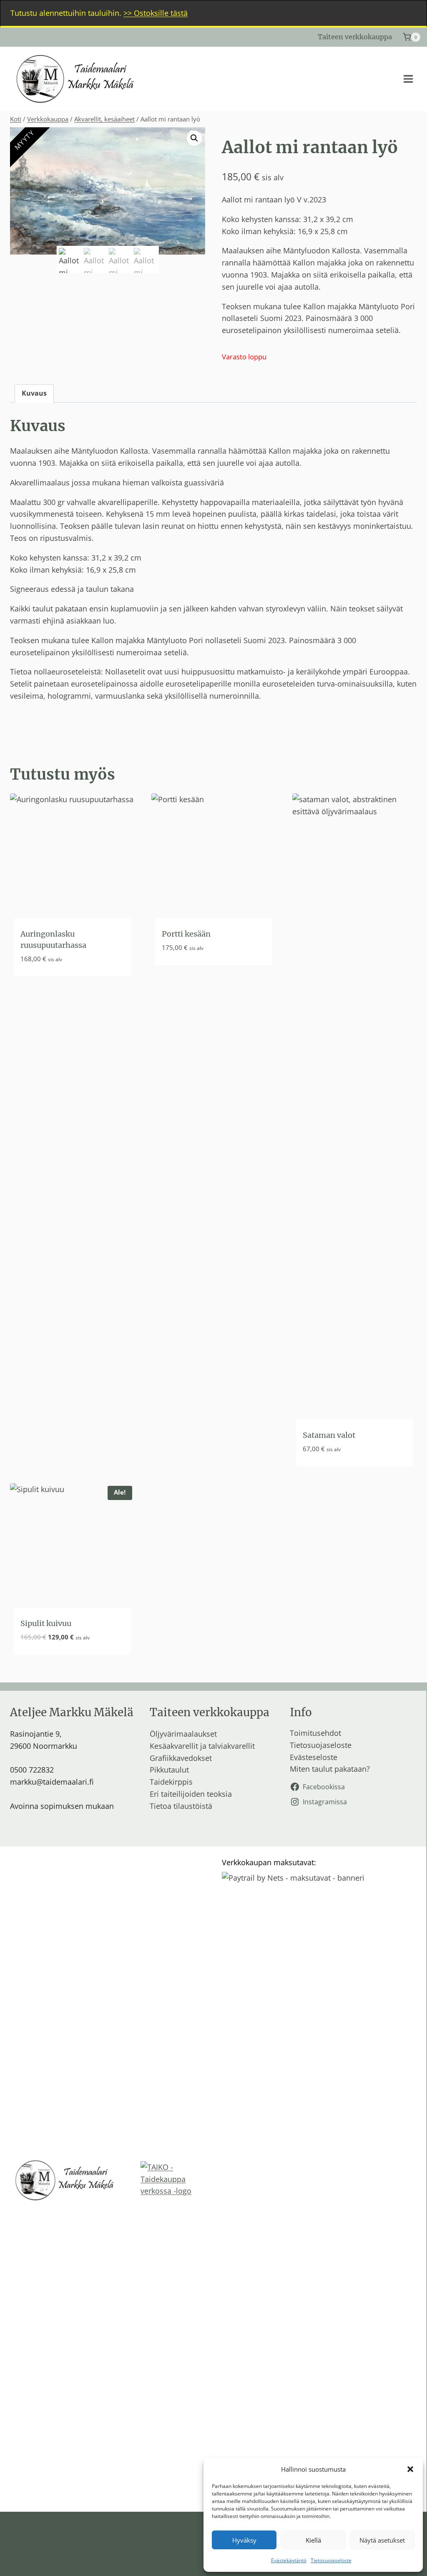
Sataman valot (329, 1435)
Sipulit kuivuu (46, 1623)
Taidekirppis (171, 1782)
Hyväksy (244, 2540)
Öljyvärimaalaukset (183, 1734)
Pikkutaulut (169, 1770)
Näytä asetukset (382, 2540)
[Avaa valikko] (408, 79)
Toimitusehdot (315, 1733)
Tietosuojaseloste (331, 2560)
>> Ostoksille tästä (156, 13)
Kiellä (313, 2540)
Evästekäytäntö (289, 2560)
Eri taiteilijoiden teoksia (191, 1794)
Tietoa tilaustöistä (181, 1806)
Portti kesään (186, 934)
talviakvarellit (232, 1746)
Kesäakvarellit (174, 1746)
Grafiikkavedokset (181, 1758)
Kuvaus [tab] (34, 393)
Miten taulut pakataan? (330, 1769)
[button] (410, 2469)
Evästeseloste (314, 1757)
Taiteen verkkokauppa (355, 37)
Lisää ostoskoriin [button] (52, 984)
